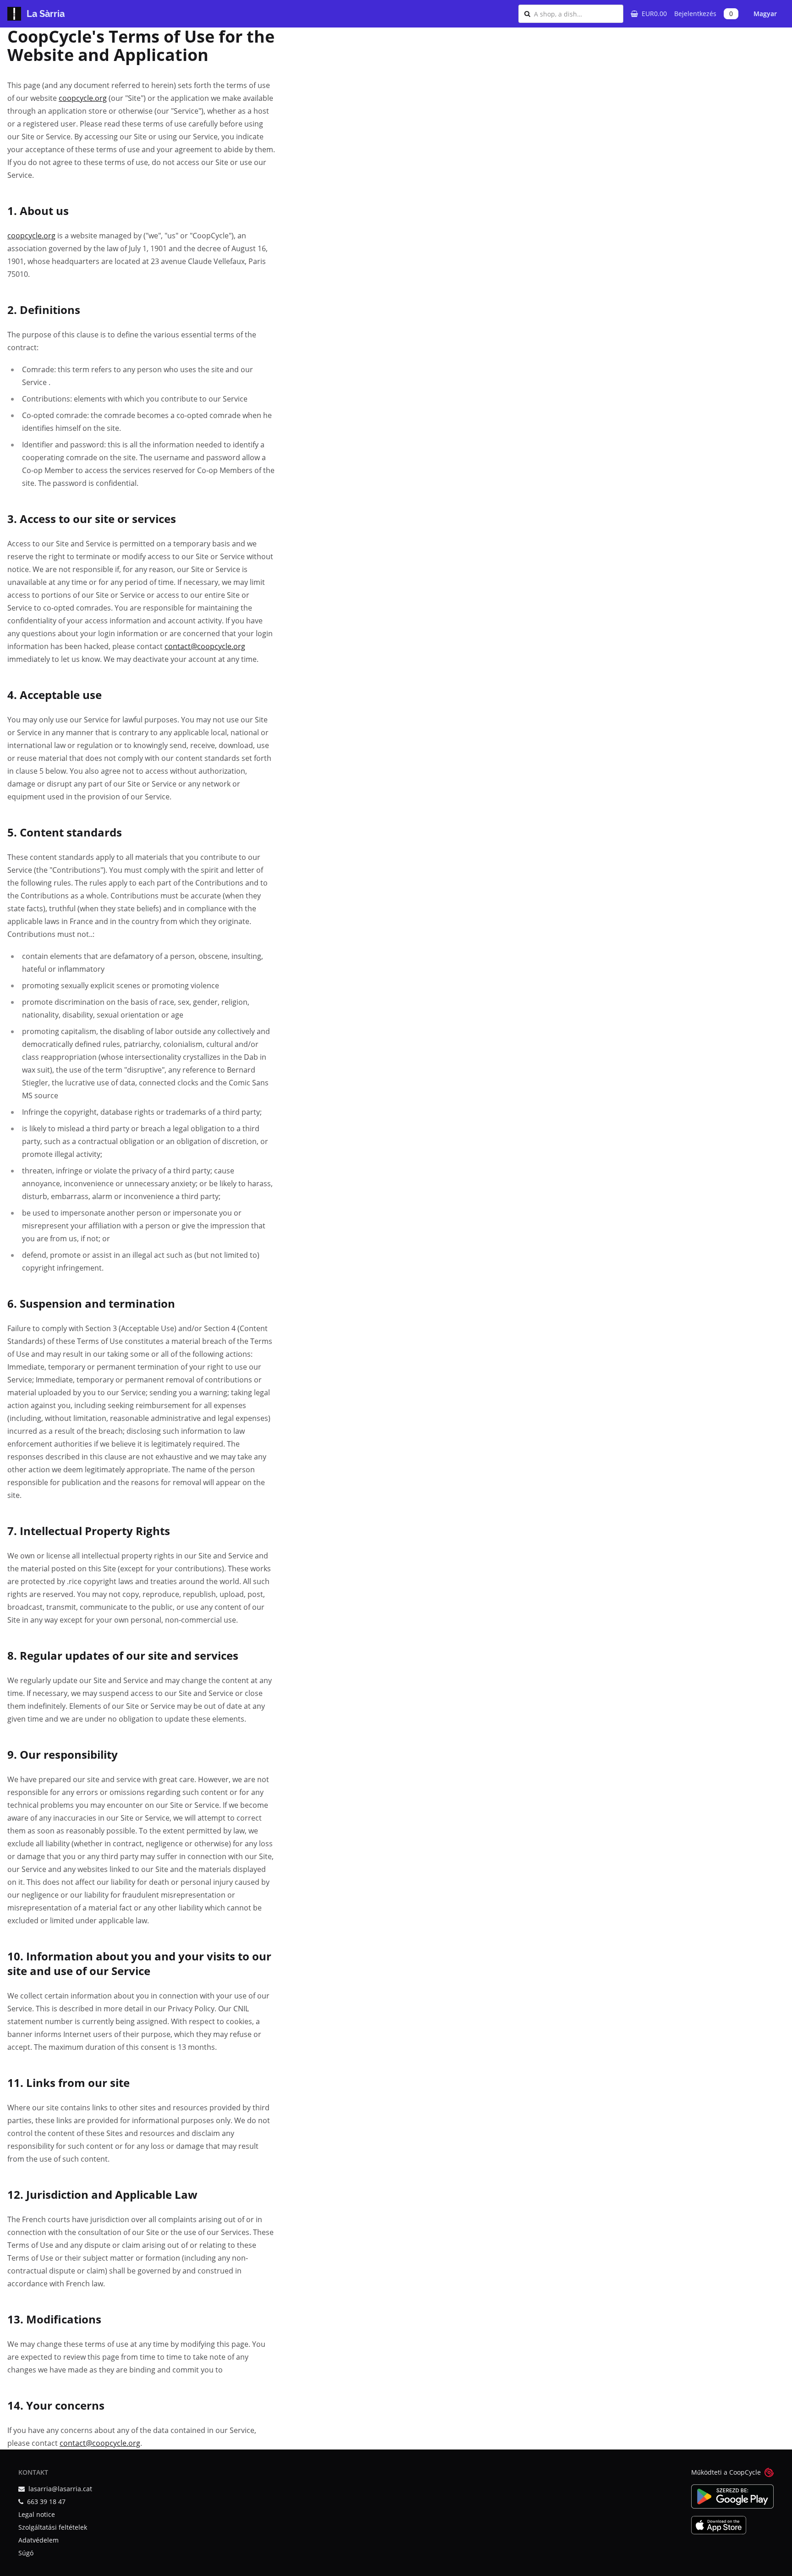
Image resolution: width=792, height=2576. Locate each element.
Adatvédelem (38, 2540)
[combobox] (576, 14)
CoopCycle (745, 2472)
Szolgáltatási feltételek (53, 2527)
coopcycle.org (83, 98)
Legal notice (37, 2514)
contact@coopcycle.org (205, 646)
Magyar (765, 14)
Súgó (26, 2553)
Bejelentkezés (695, 14)
